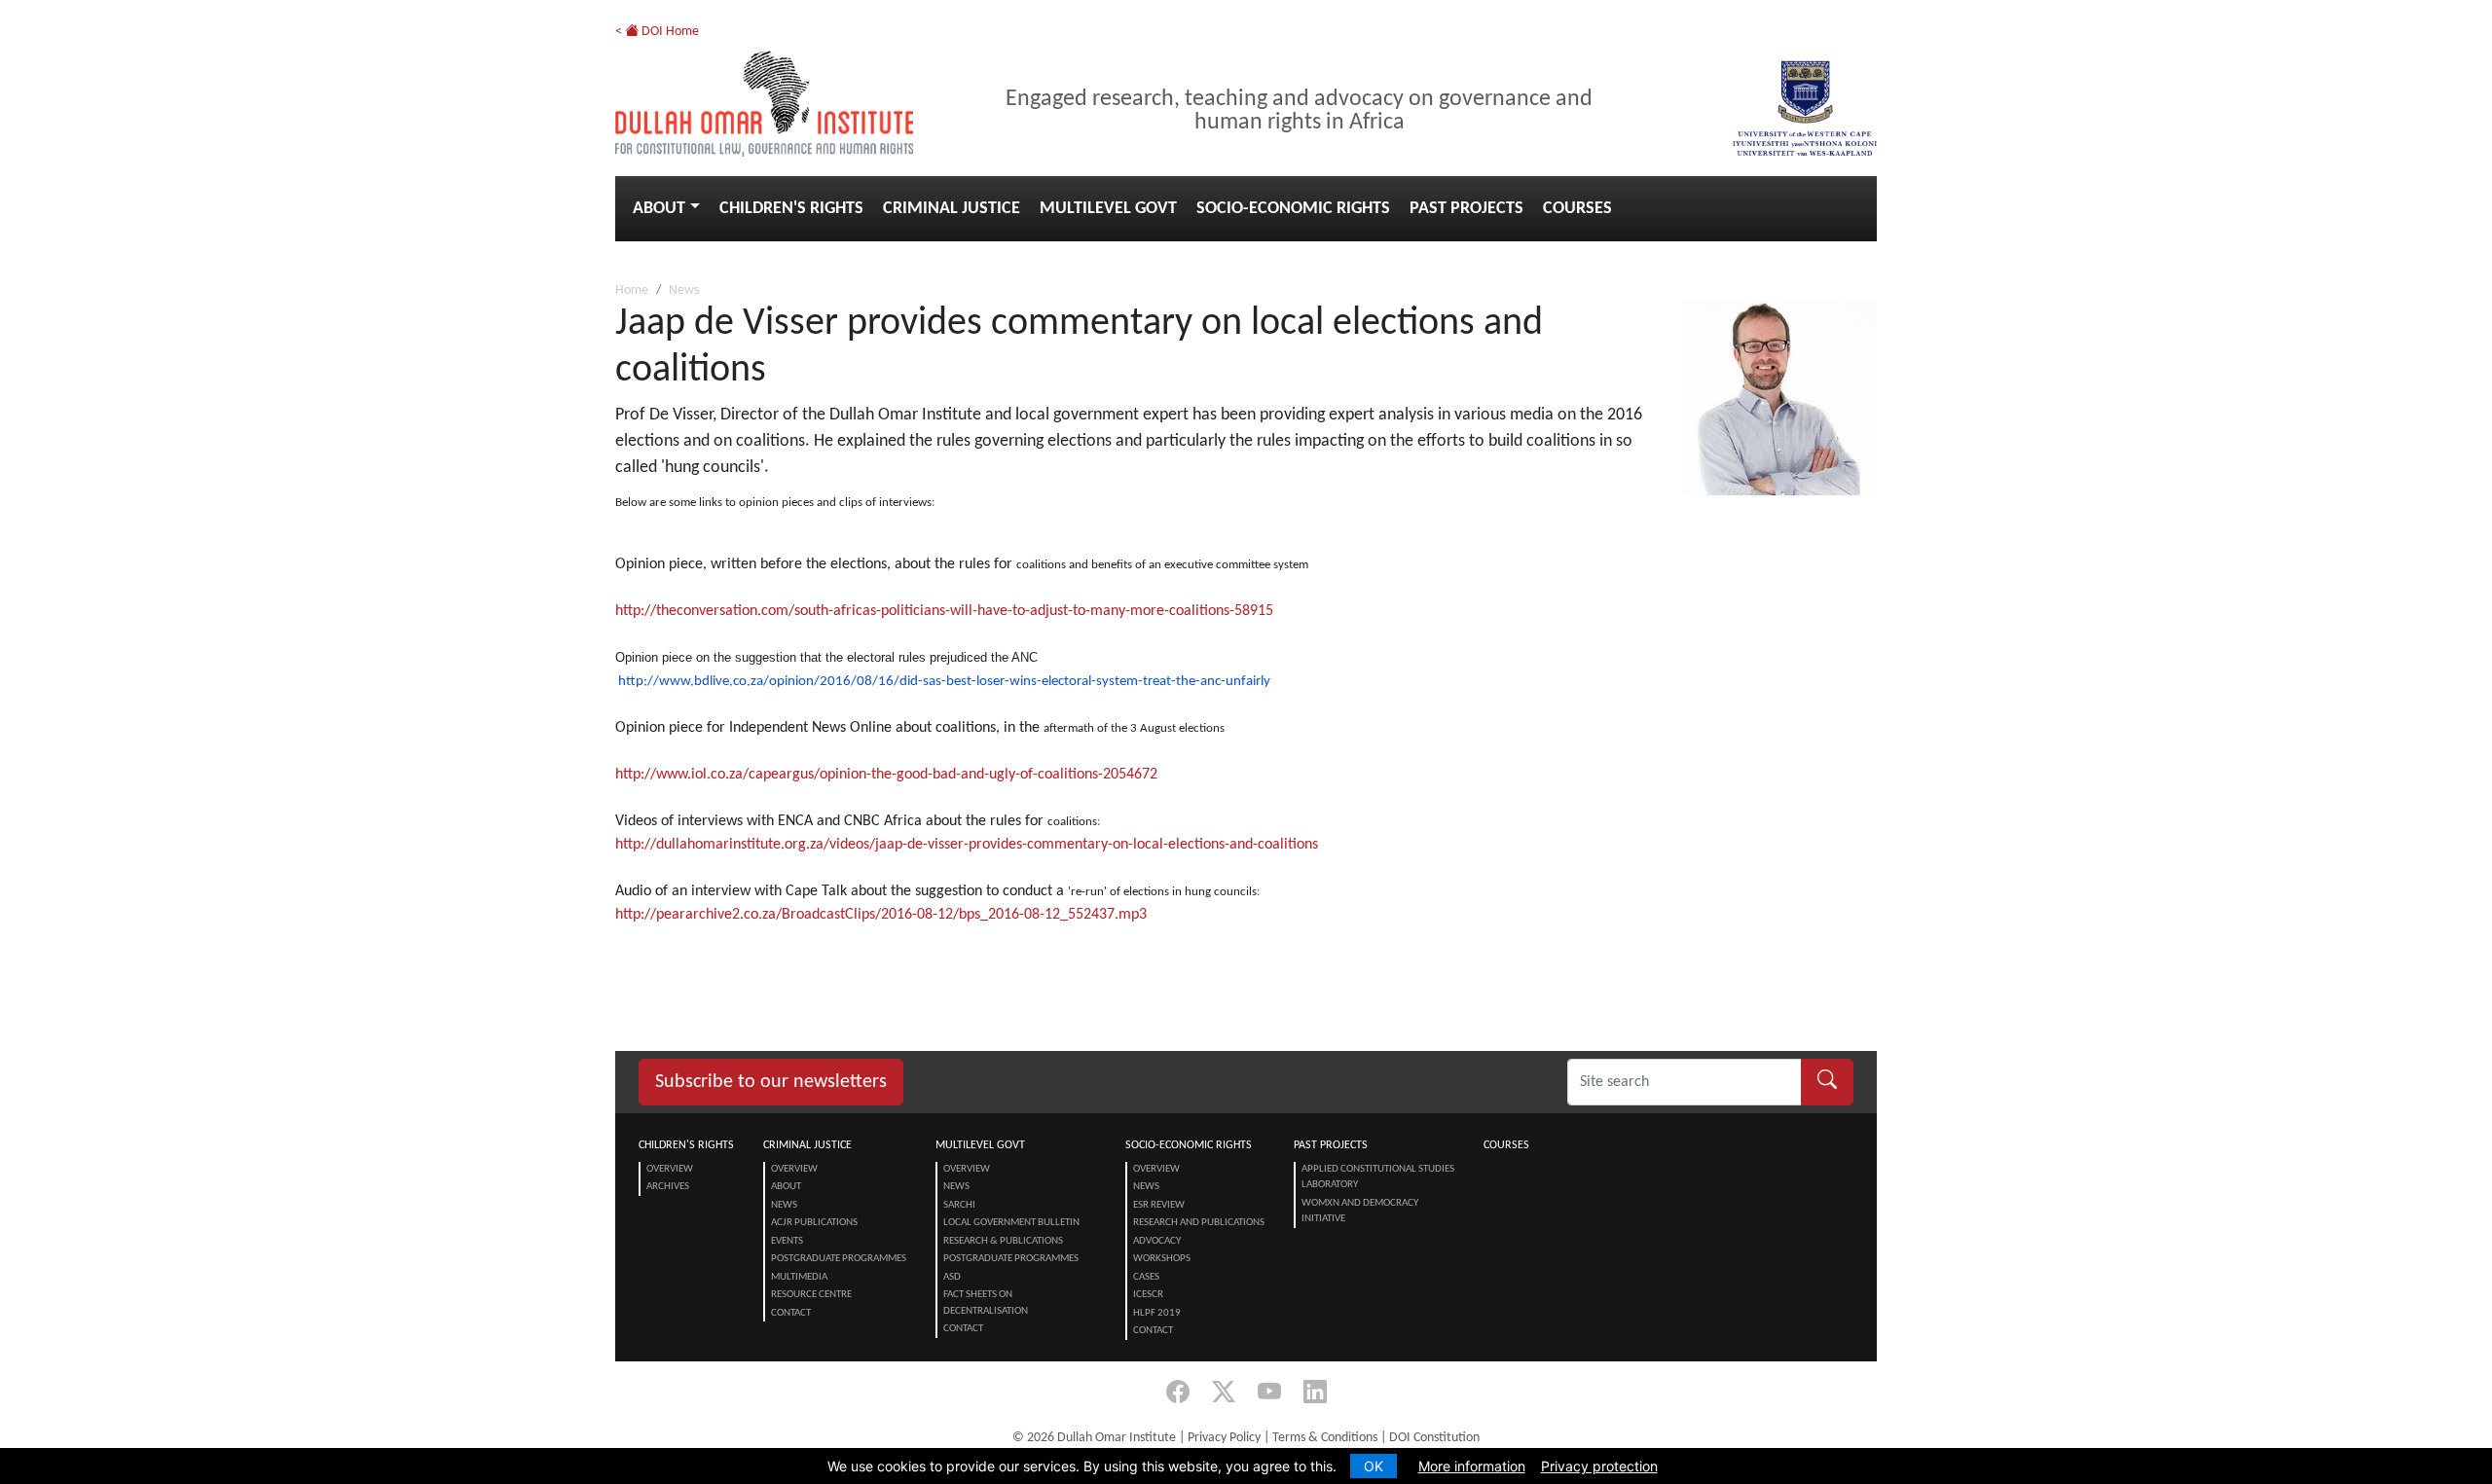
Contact (791, 1313)
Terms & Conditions (1325, 1438)
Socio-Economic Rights (1293, 209)
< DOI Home (657, 32)
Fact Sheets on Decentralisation (986, 1303)
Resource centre (811, 1295)
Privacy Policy (1224, 1438)
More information (1472, 1466)
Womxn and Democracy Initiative (1360, 1212)
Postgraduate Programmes (839, 1259)
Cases (1146, 1277)
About (659, 209)
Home (632, 290)
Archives (668, 1187)
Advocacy (1157, 1241)
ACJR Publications (814, 1223)
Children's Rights (791, 209)
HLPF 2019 (1157, 1313)
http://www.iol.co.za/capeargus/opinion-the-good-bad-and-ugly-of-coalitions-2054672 (886, 775)
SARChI (959, 1205)
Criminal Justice (952, 209)
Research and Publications (1199, 1223)
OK (1374, 1466)
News (684, 290)
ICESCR (1148, 1295)
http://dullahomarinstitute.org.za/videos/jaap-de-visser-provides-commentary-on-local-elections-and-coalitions (967, 845)
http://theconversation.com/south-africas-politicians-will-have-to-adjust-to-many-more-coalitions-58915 (944, 611)
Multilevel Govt (1108, 209)
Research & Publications (1003, 1241)
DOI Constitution (1434, 1438)
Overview (670, 1169)
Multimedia (799, 1277)
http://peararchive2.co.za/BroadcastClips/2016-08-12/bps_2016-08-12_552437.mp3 (881, 915)
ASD (952, 1277)
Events (787, 1241)
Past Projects (1466, 209)
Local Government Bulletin (1011, 1223)
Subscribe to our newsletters (771, 1082)
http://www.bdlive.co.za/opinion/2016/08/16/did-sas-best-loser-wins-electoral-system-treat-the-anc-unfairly (944, 682)
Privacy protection (1599, 1466)
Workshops (1162, 1259)
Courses (1577, 209)
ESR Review (1159, 1205)
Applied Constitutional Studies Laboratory (1378, 1177)
